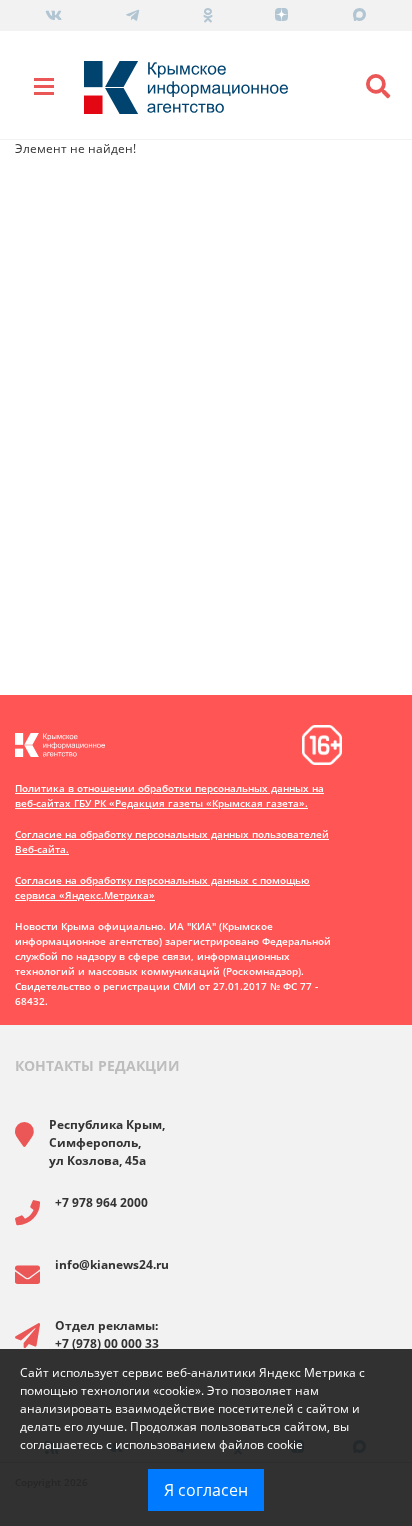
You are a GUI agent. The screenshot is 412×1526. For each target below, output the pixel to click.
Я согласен (206, 1490)
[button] (377, 87)
